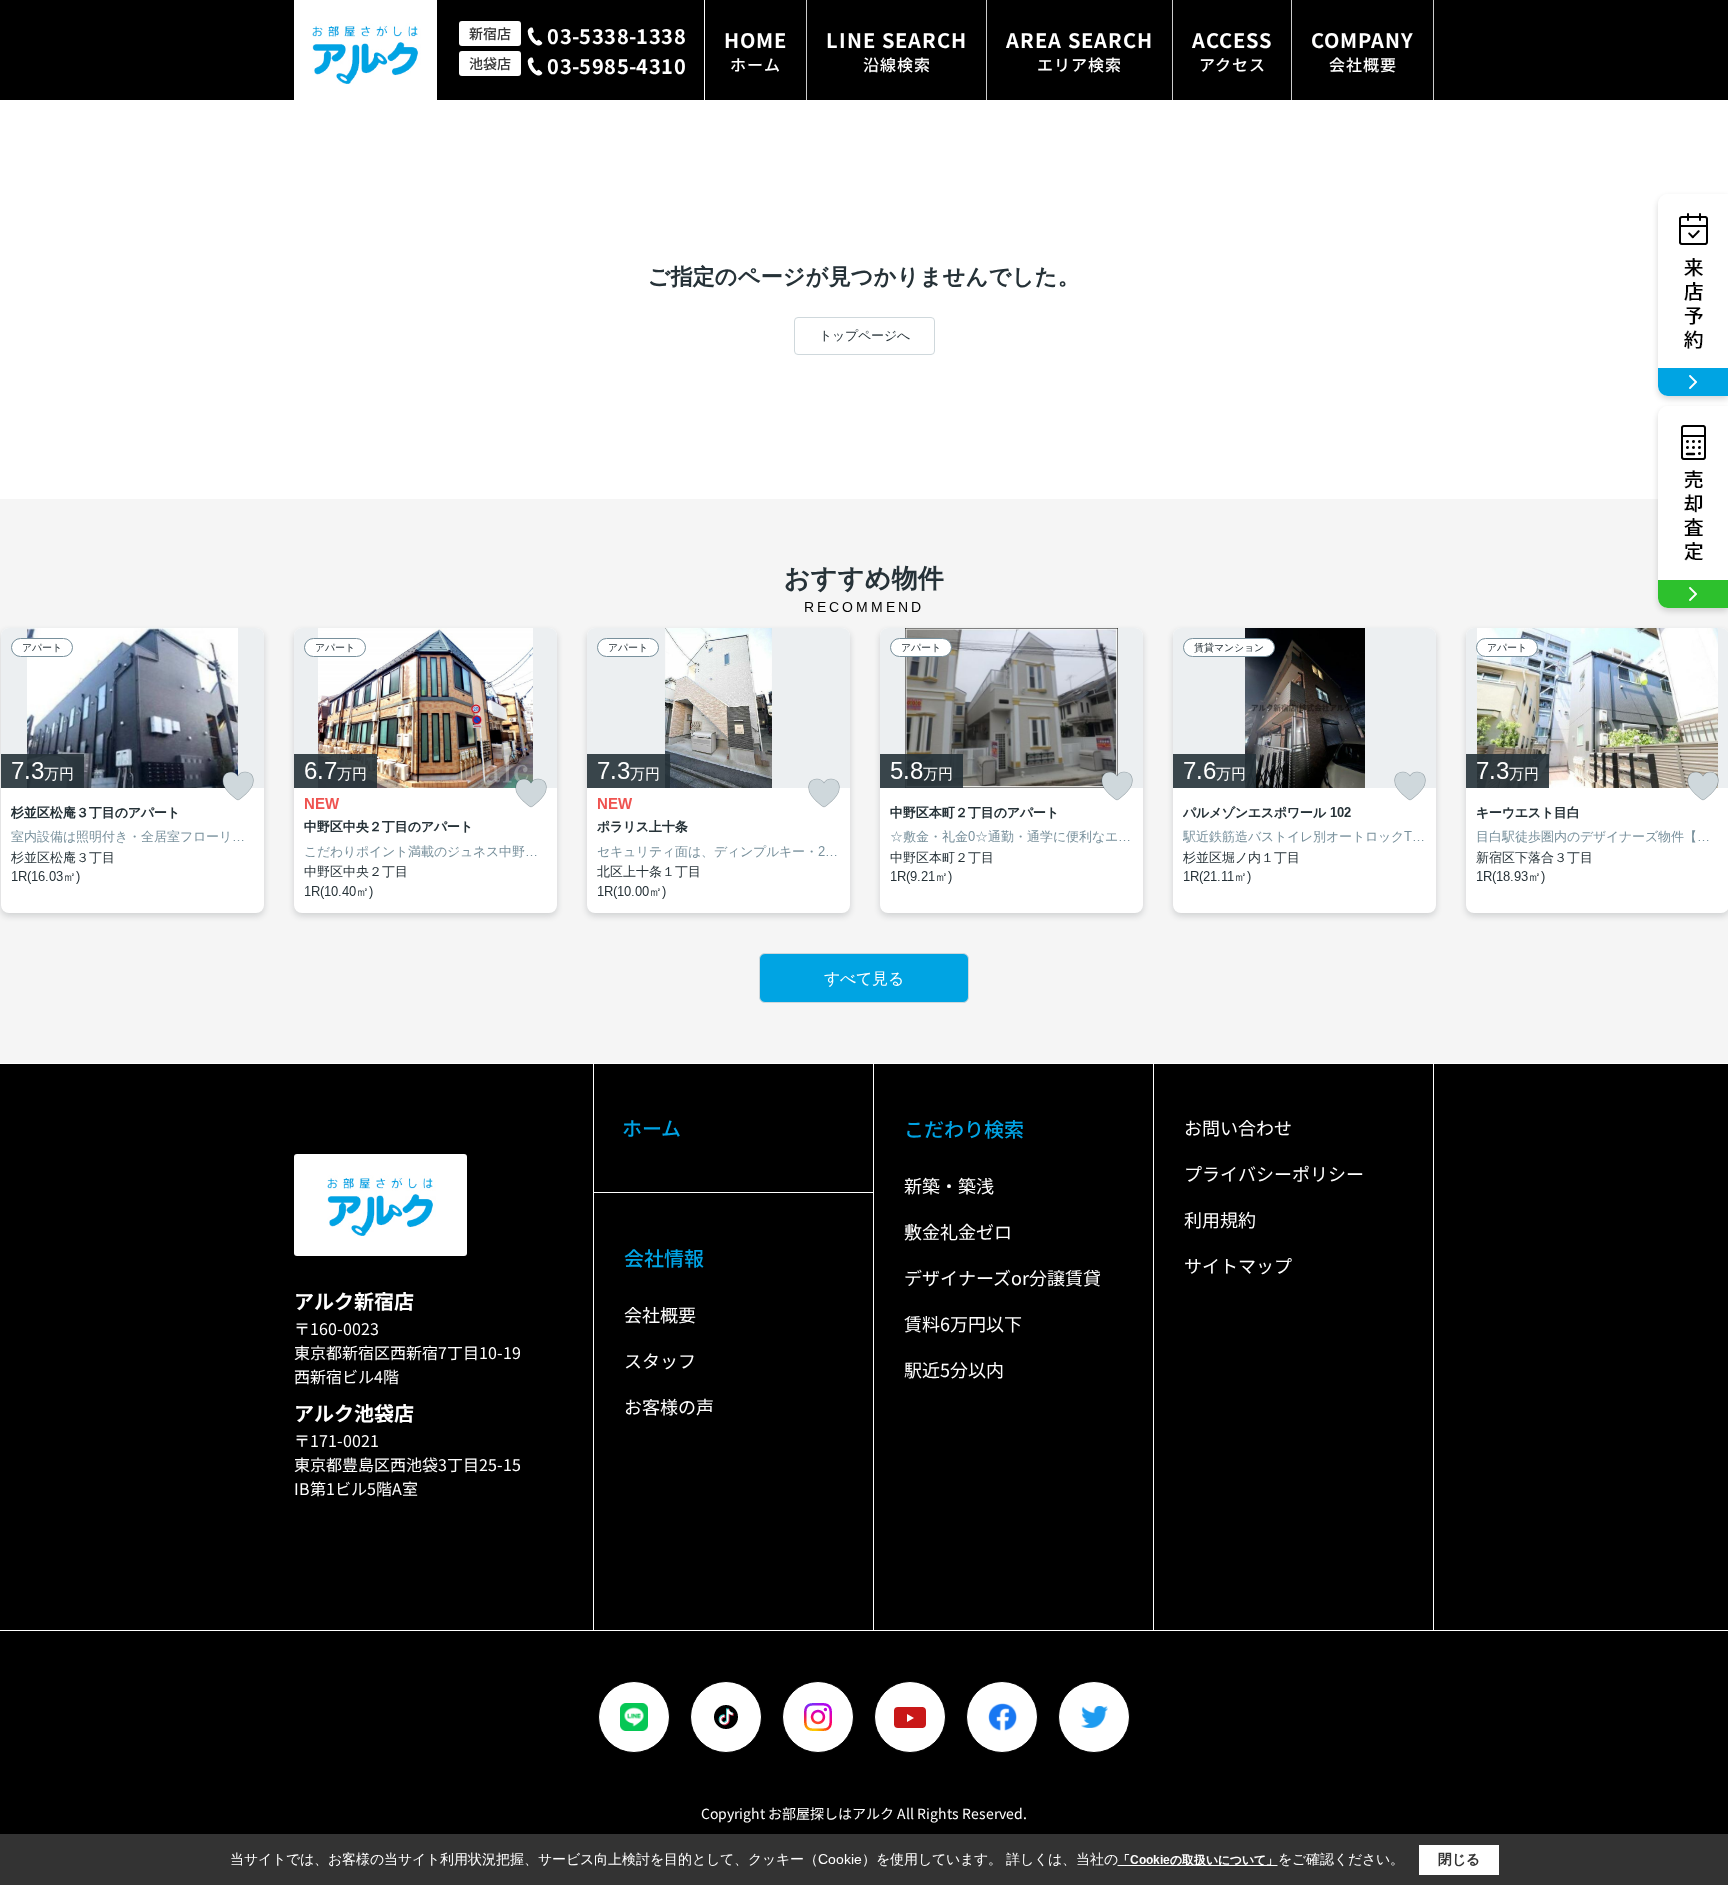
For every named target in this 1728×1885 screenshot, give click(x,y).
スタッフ (660, 1360)
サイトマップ (1238, 1265)
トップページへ (864, 335)
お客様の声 (669, 1406)
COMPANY (1362, 50)
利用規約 (1220, 1219)
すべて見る (864, 978)
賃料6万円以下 (963, 1323)
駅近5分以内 (954, 1369)
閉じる (1459, 1859)
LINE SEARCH (896, 50)
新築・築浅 (949, 1185)
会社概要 (660, 1314)
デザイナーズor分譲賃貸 (1002, 1277)
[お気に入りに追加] (238, 786)
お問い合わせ (1238, 1127)
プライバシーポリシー (1274, 1173)
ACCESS (1232, 50)
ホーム (651, 1127)
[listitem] (425, 771)
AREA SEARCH (1079, 50)
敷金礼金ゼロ (958, 1231)
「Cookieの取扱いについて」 (1198, 1860)
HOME (755, 50)
